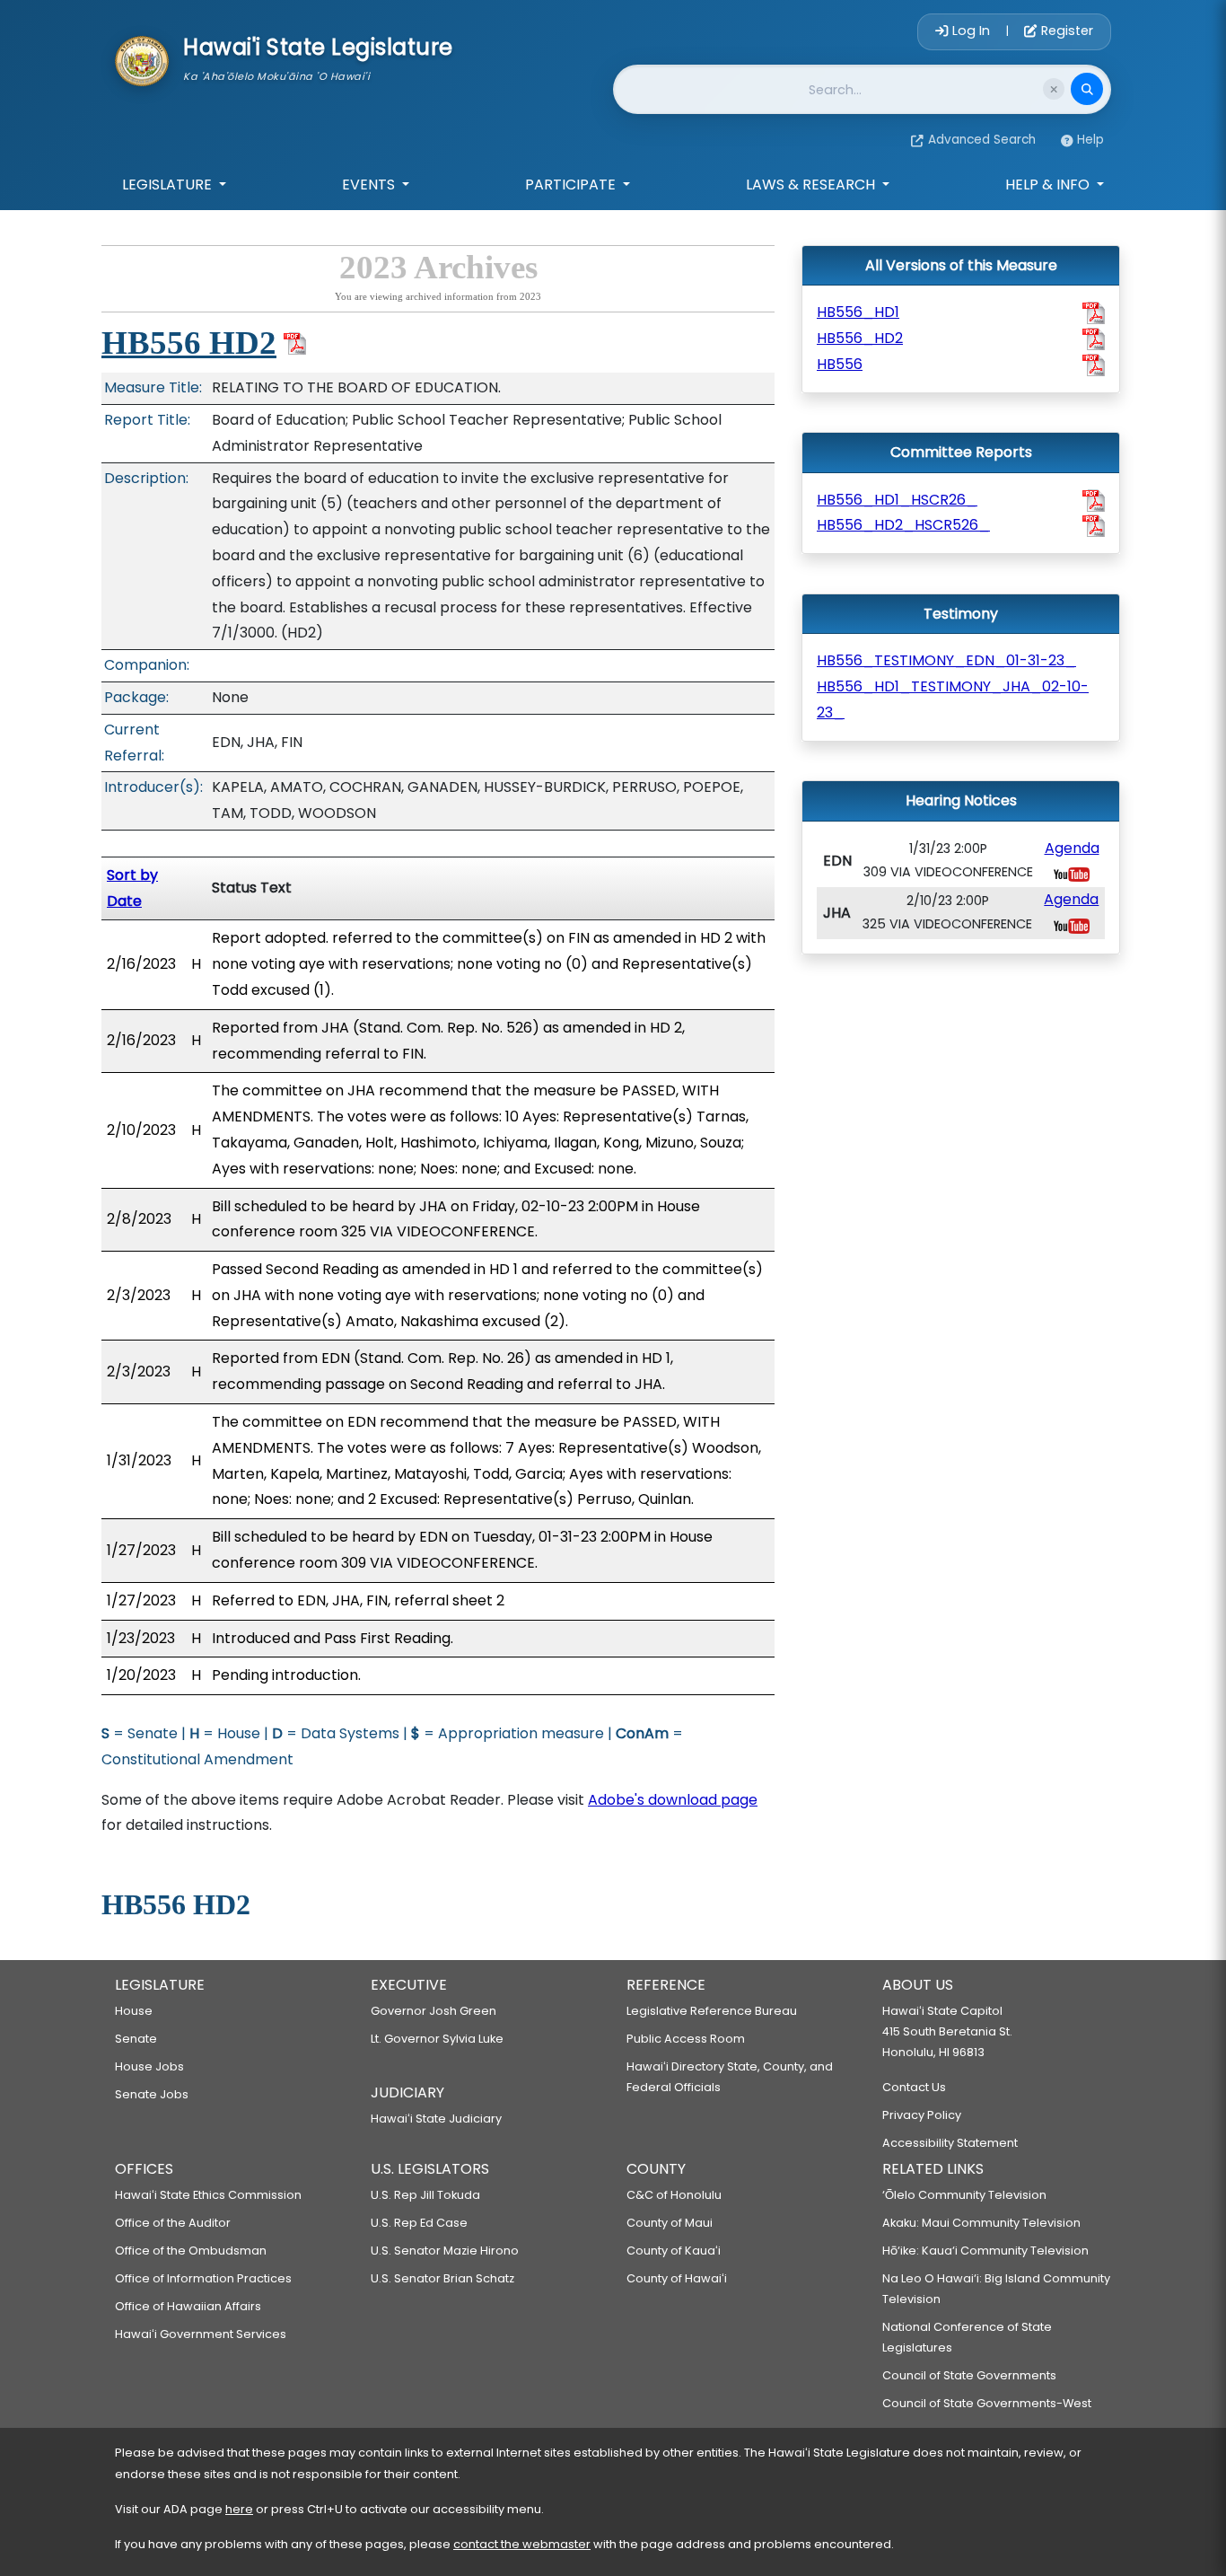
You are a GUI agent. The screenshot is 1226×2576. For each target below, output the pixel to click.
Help (1090, 140)
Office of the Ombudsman (191, 2251)
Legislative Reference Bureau (712, 2011)
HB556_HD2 (860, 338)
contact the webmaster (522, 2544)
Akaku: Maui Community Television (981, 2223)
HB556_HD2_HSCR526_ (903, 525)
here (239, 2509)
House (134, 2011)
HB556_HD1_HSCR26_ (897, 500)
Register (1065, 31)
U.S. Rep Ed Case (419, 2223)
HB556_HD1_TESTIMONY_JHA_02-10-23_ (953, 699)
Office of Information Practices (203, 2278)
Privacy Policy (922, 2115)
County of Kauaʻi (674, 2251)
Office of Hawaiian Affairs (188, 2306)
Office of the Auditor (173, 2223)
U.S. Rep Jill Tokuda (425, 2195)
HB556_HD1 (858, 312)
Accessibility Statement (950, 2143)
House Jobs (149, 2066)
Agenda (1072, 848)
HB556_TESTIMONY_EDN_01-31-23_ (946, 660)
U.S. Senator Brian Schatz (442, 2278)
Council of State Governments (969, 2375)
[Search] (1087, 89)
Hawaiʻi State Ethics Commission (208, 2195)
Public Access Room (686, 2039)
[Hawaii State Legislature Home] (142, 59)
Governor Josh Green (433, 2011)
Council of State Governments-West (987, 2403)
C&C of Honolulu (674, 2195)
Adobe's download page (673, 1800)
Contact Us (914, 2087)
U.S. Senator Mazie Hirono (445, 2251)
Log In (971, 31)
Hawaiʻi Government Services (201, 2334)
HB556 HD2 (189, 343)
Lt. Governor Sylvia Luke (437, 2039)
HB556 (840, 364)
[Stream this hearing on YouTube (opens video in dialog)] (1072, 873)
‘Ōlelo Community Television (964, 2195)
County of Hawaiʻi (677, 2278)
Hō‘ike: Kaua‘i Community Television (985, 2251)
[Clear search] (1054, 89)
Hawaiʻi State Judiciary (436, 2119)
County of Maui (670, 2223)
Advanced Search (982, 140)
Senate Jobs (152, 2094)
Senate (136, 2039)
